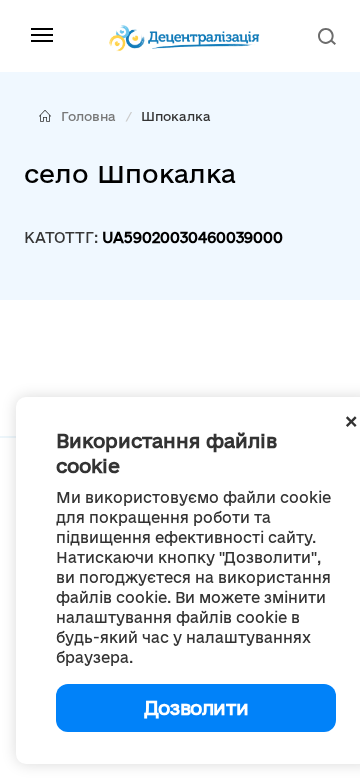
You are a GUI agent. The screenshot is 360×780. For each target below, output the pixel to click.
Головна (88, 116)
